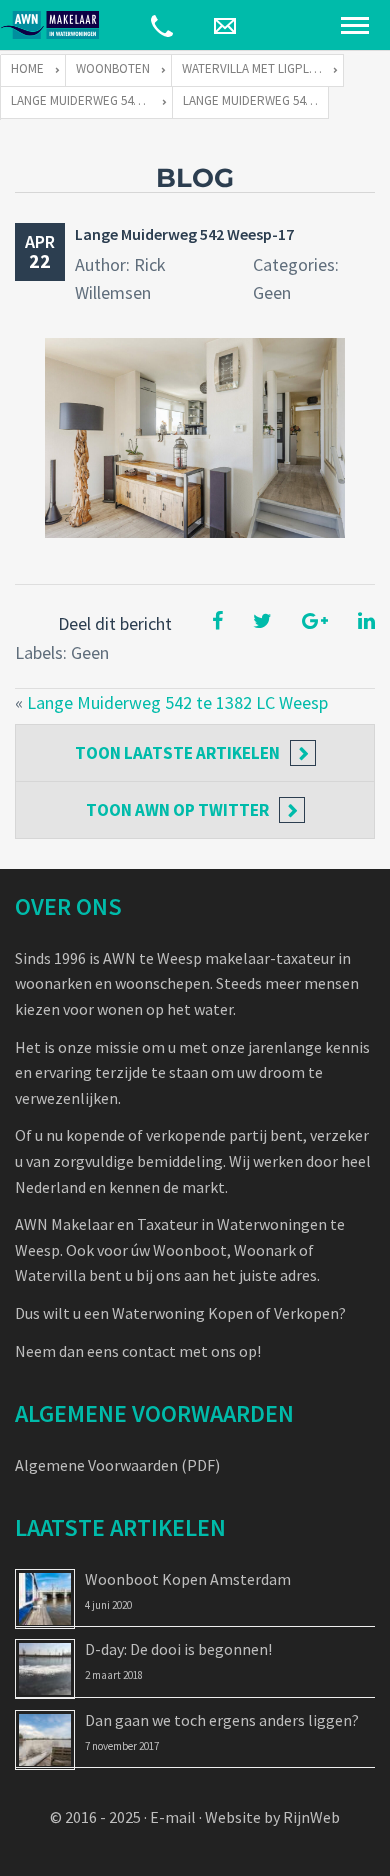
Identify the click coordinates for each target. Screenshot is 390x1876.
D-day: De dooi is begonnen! (178, 1649)
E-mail (173, 1817)
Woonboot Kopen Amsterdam (188, 1579)
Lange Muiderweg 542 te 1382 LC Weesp (177, 702)
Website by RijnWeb (272, 1817)
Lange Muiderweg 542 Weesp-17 (184, 234)
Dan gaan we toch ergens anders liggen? (222, 1720)
